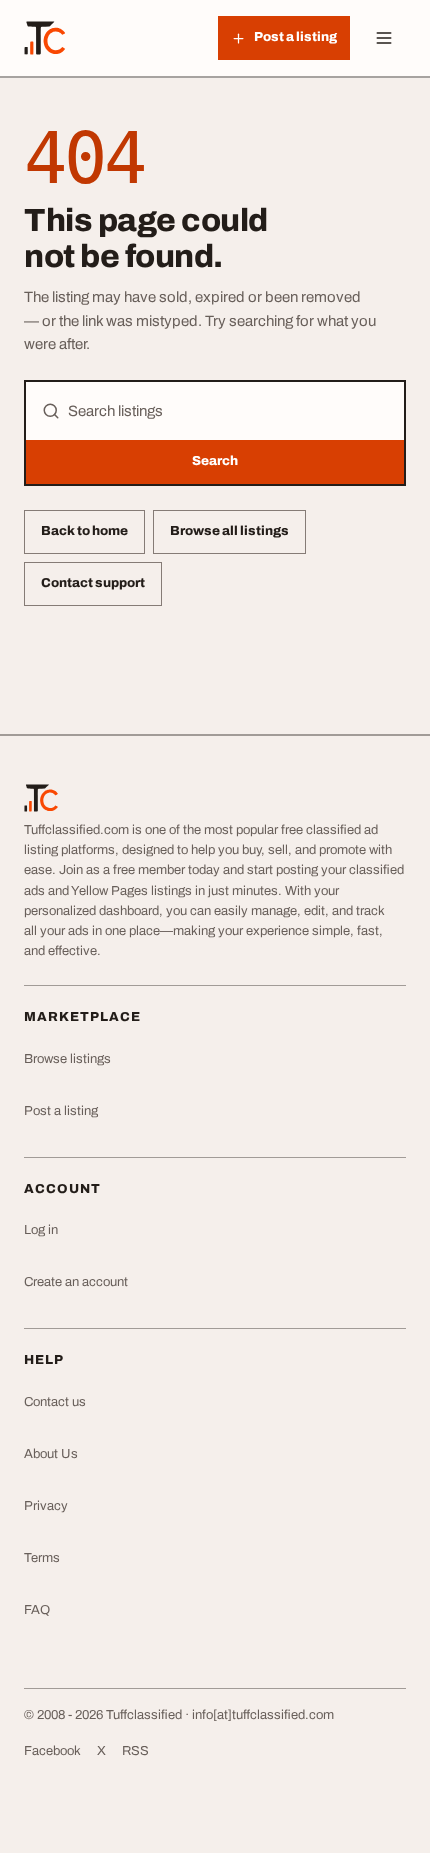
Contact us (55, 1402)
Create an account (76, 1282)
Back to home (84, 531)
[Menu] (384, 38)
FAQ (37, 1610)
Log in (41, 1230)
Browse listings (67, 1059)
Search (215, 461)
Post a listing (61, 1111)
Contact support (93, 583)
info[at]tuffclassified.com (263, 1715)
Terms (42, 1558)
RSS (135, 1751)
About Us (51, 1454)
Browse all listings (229, 531)
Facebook (52, 1751)
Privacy (46, 1506)
